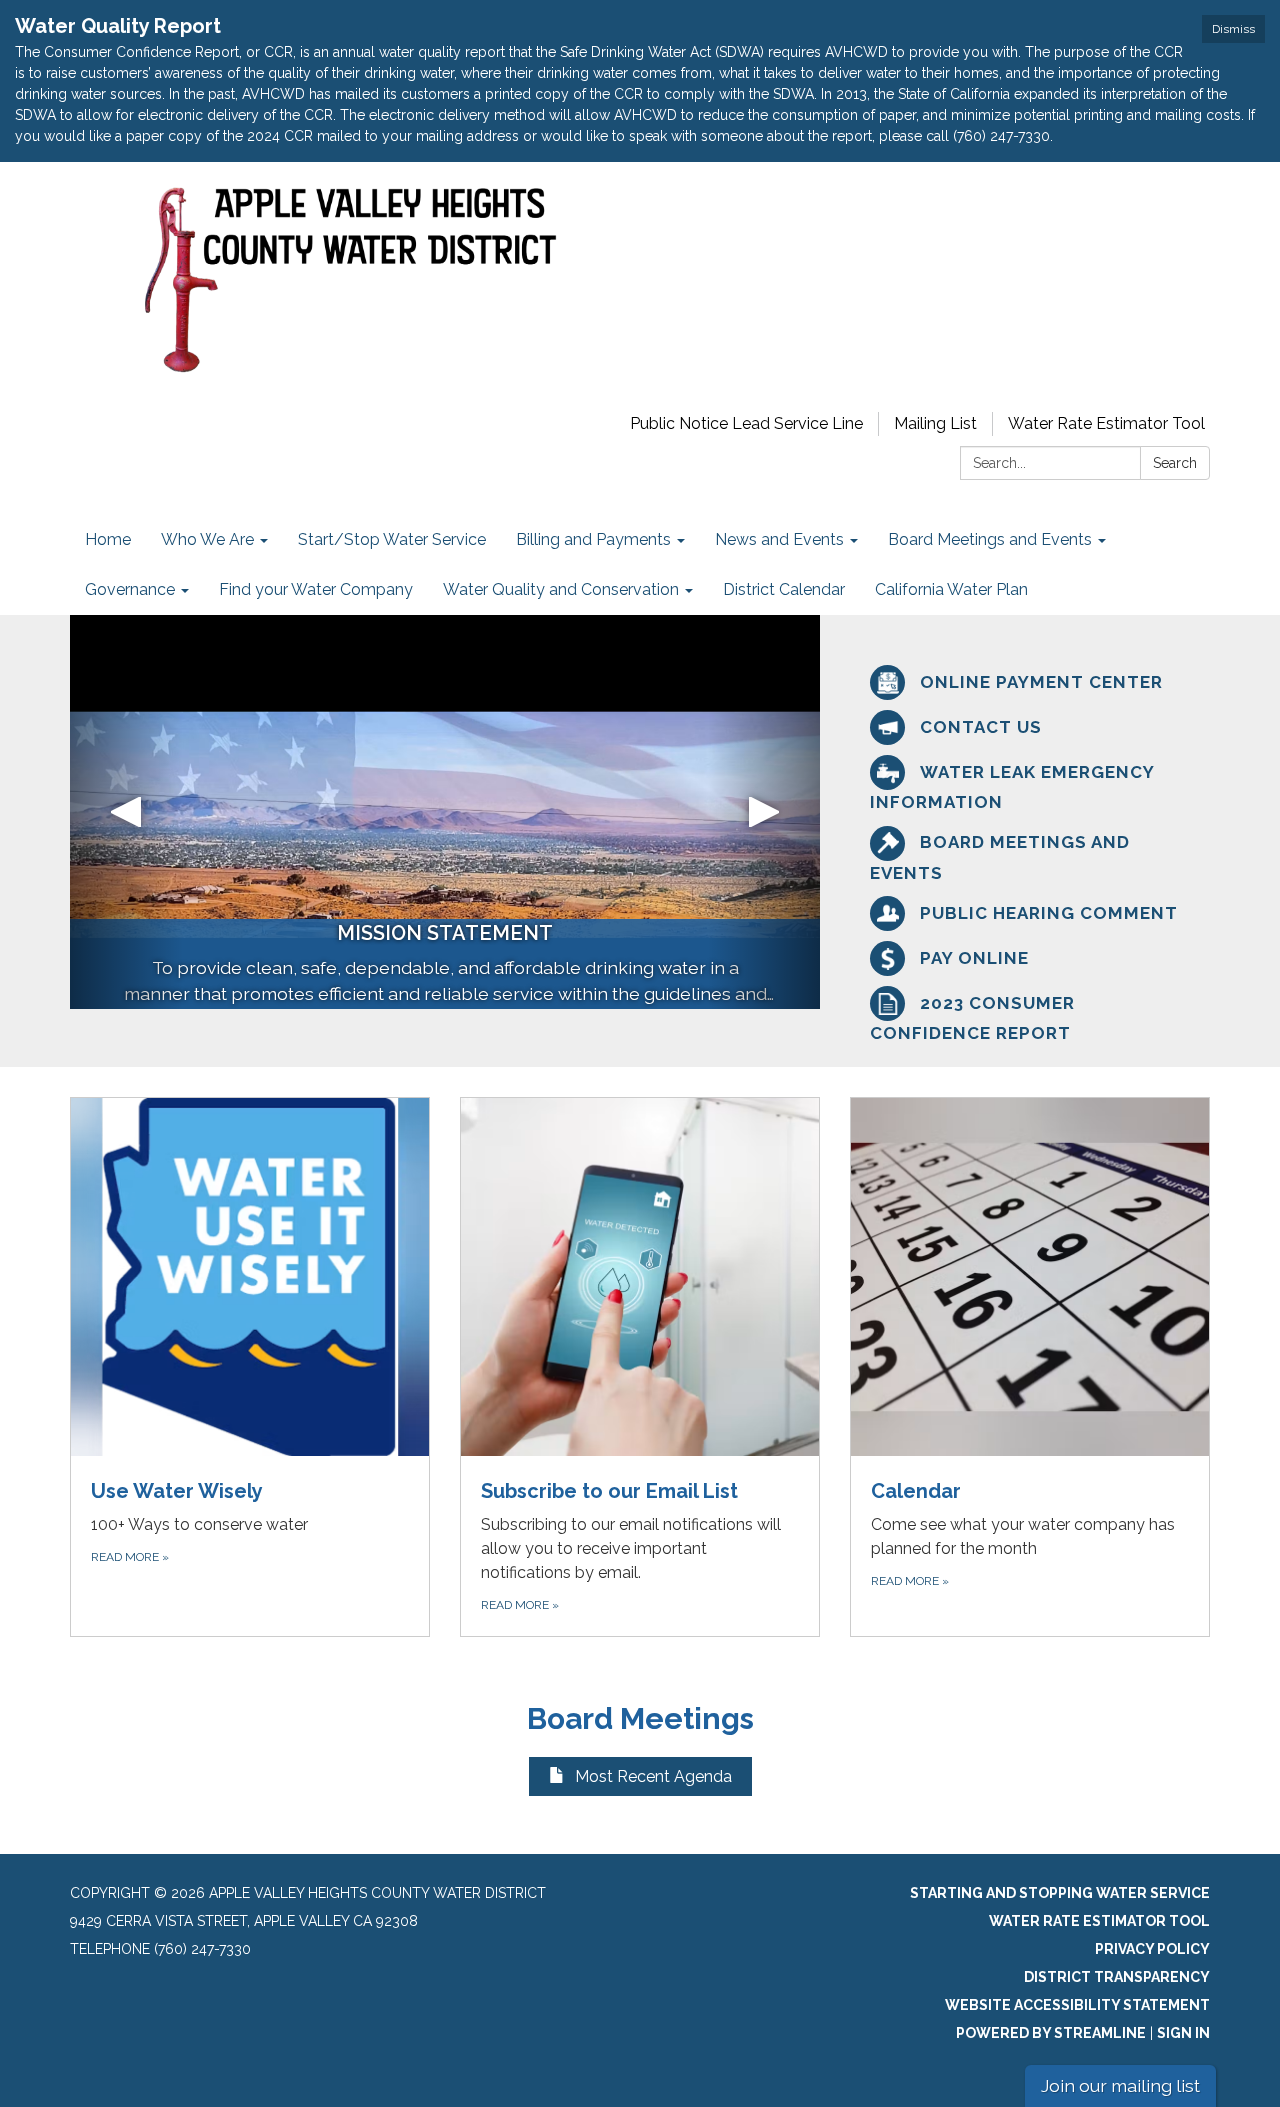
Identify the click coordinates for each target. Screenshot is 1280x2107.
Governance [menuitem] (130, 589)
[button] (126, 812)
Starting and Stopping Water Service (1060, 1893)
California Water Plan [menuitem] (951, 589)
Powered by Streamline (1051, 2033)
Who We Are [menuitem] (207, 539)
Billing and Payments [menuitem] (593, 539)
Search (1175, 463)
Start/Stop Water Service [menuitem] (392, 539)
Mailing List (935, 423)
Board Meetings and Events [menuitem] (990, 539)
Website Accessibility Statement (1077, 2005)
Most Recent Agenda (653, 1776)
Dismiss (1233, 29)
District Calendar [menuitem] (784, 589)
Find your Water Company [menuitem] (316, 589)
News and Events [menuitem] (779, 539)
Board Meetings (640, 1718)
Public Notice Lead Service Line (746, 423)
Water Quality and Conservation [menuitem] (561, 589)
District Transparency (1117, 1977)
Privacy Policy (1152, 1949)
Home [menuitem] (108, 539)
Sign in (1183, 2033)
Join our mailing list (1120, 2085)
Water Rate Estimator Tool (1106, 423)
